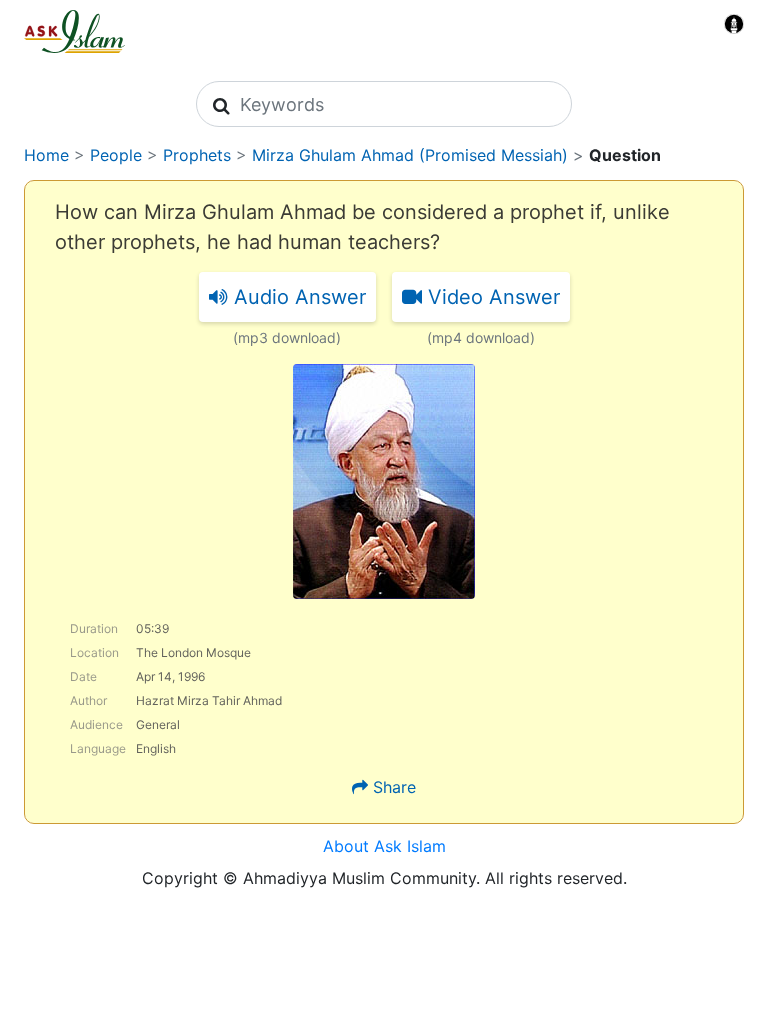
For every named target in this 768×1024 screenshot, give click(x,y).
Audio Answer (297, 297)
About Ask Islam (384, 846)
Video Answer (491, 297)
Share (394, 787)
